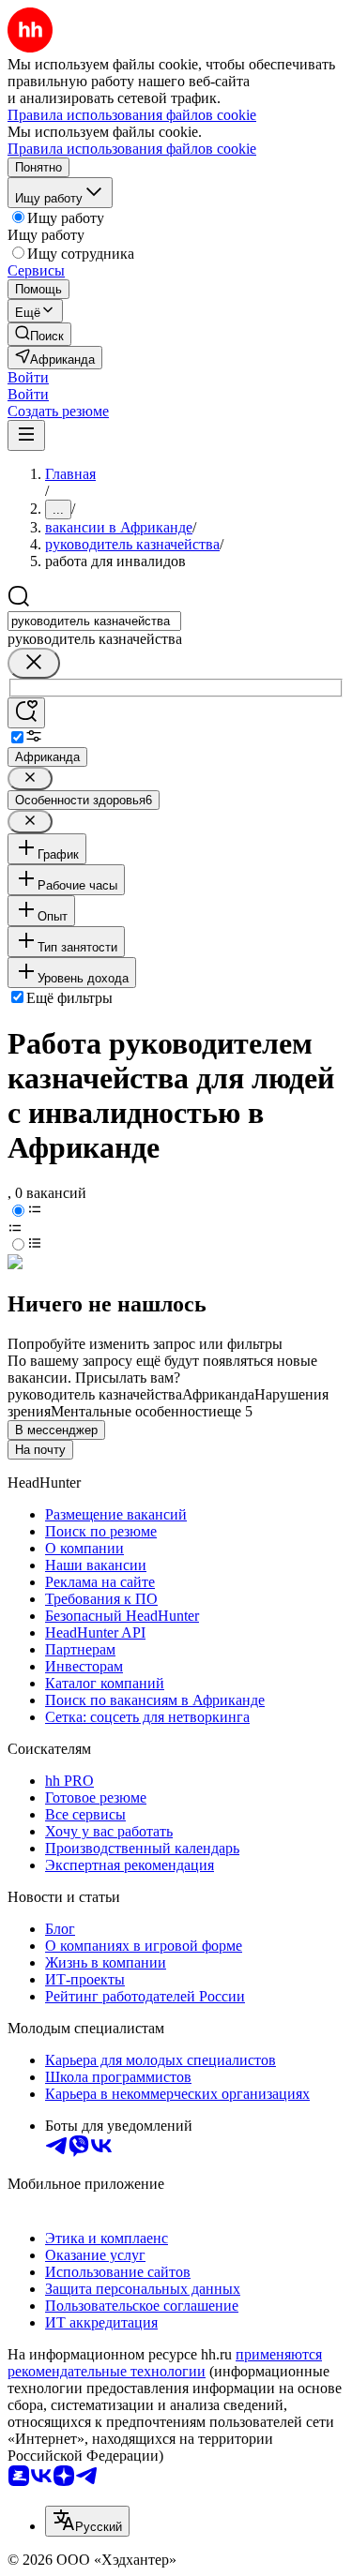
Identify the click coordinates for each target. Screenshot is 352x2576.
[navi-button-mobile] (26, 435)
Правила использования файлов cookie (132, 149)
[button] (28, 377)
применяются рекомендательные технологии (165, 2363)
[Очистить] (34, 663)
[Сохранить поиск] (26, 713)
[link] (39, 334)
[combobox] (94, 621)
